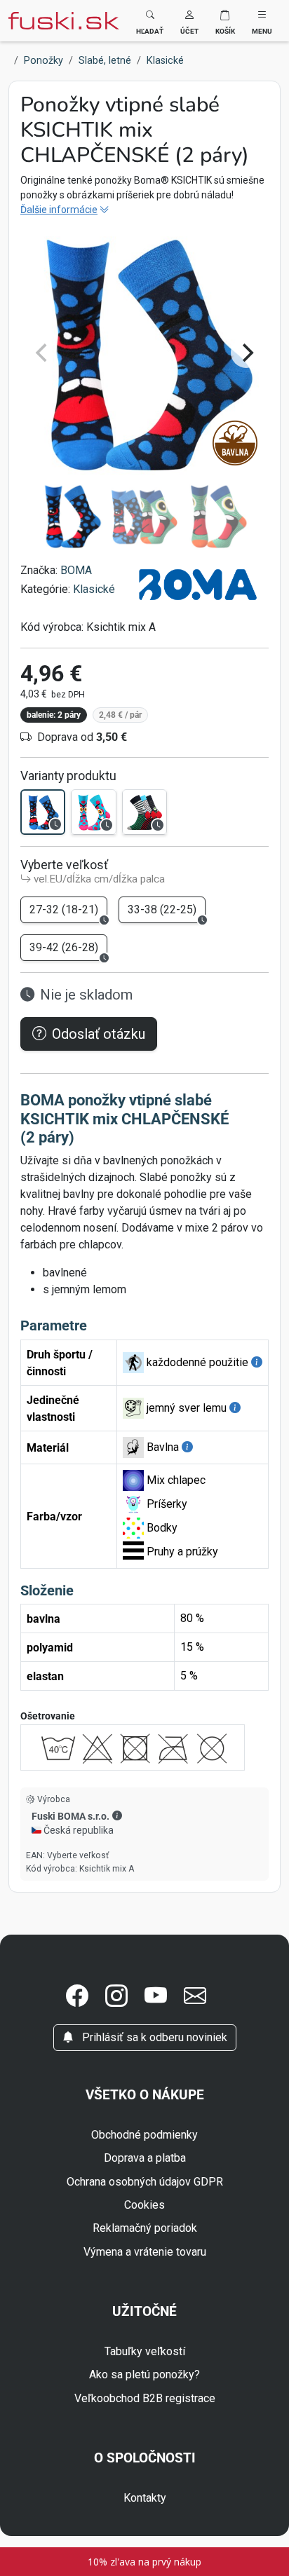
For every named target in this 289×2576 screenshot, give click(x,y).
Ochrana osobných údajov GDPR (145, 2182)
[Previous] (43, 353)
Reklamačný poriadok (145, 2228)
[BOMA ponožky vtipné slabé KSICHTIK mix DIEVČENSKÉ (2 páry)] (93, 812)
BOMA (76, 570)
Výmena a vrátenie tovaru (145, 2252)
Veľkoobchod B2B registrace (145, 2398)
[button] (189, 21)
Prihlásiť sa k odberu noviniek (153, 2037)
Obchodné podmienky (144, 2135)
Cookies (144, 2205)
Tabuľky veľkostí (145, 2351)
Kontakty (145, 2498)
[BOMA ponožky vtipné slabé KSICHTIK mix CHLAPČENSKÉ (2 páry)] (43, 812)
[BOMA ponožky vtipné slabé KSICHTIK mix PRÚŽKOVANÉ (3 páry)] (144, 812)
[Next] (246, 353)
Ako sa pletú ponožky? (144, 2374)
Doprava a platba (145, 2158)
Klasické (94, 589)
